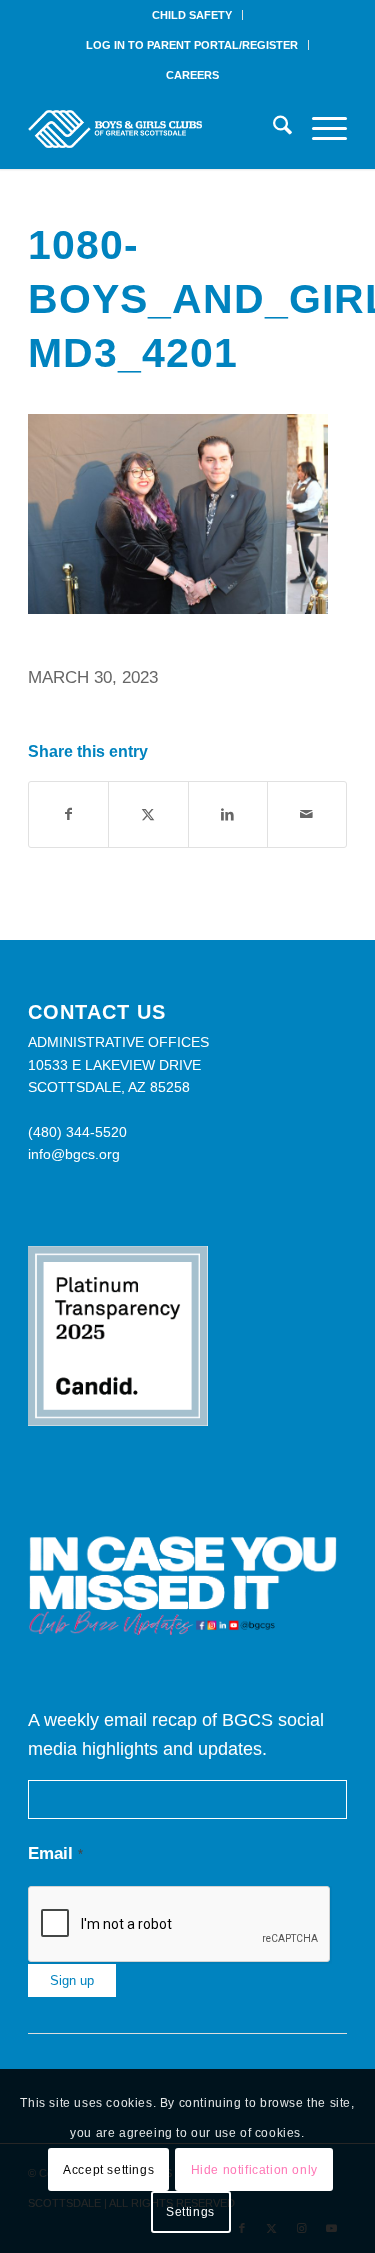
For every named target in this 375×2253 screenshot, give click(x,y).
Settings (190, 2212)
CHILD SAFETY (192, 15)
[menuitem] (192, 15)
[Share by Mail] (307, 814)
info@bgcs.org (74, 1154)
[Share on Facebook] (68, 814)
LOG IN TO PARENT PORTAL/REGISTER (192, 45)
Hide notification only (254, 2170)
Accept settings (108, 2170)
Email (55, 1853)
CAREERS (192, 75)
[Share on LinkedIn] (228, 814)
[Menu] (319, 129)
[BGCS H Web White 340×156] (155, 129)
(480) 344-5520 (77, 1132)
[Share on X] (148, 814)
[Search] (272, 129)
